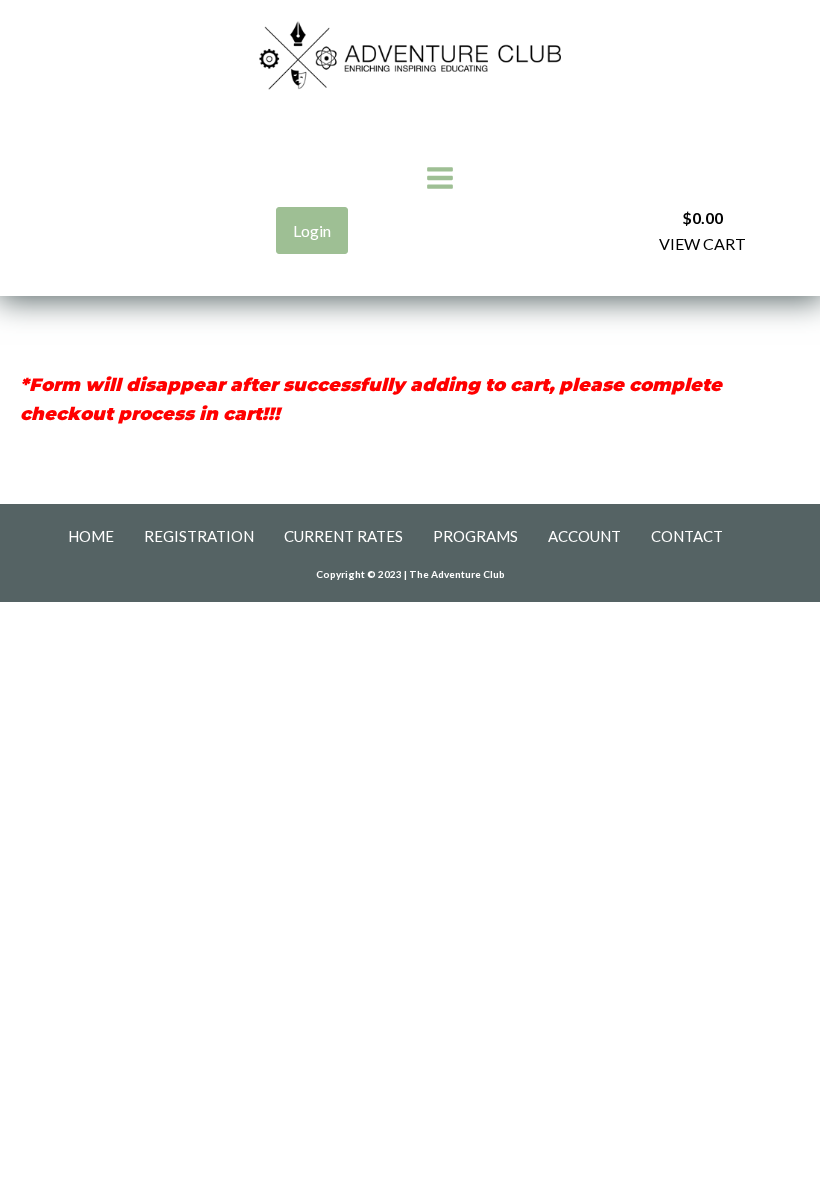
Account (584, 536)
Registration (199, 536)
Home (91, 536)
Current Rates (343, 536)
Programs (475, 536)
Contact (687, 536)
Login (312, 230)
